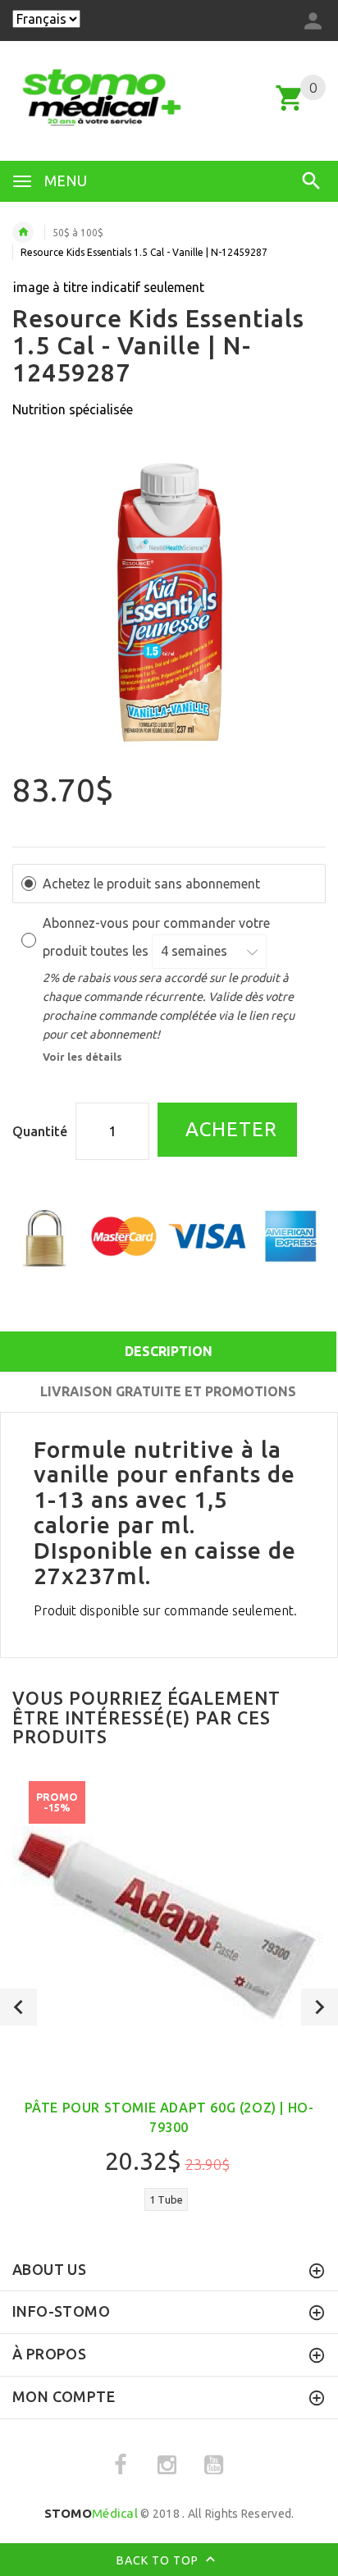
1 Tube (166, 2199)
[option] (169, 605)
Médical (91, 2513)
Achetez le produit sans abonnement (151, 884)
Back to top (159, 2560)
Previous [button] (18, 2007)
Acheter (228, 1129)
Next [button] (320, 2007)
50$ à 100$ (78, 233)
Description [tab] (169, 1351)
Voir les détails (82, 1057)
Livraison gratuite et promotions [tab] (168, 1391)
